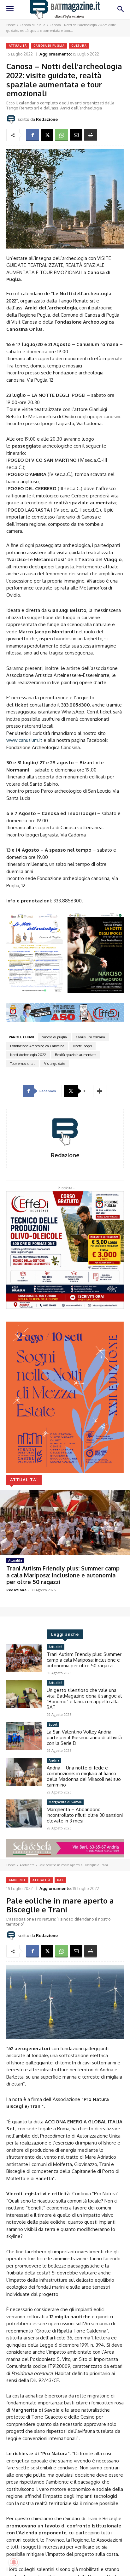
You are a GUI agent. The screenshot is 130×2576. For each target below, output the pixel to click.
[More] (100, 1091)
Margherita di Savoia (65, 1802)
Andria (54, 1760)
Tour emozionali (23, 1064)
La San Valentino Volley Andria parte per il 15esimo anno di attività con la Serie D (84, 1737)
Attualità (18, 46)
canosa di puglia (54, 1037)
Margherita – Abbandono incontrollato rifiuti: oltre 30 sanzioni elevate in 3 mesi (85, 1815)
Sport (53, 1724)
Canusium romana (90, 1037)
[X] (47, 135)
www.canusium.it (24, 740)
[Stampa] (91, 135)
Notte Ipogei (83, 1046)
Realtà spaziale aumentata (76, 1055)
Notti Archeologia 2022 (28, 1055)
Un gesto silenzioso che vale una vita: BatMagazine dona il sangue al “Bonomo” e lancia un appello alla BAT (84, 1699)
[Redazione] (12, 119)
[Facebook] (32, 135)
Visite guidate (55, 1064)
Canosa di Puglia (32, 25)
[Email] (76, 135)
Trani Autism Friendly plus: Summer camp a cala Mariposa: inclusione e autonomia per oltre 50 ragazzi (63, 1575)
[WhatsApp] (62, 135)
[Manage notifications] (14, 2562)
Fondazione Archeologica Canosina (37, 1046)
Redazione (47, 119)
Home (11, 25)
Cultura (79, 46)
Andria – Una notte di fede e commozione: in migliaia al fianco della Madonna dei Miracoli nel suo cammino (84, 1776)
